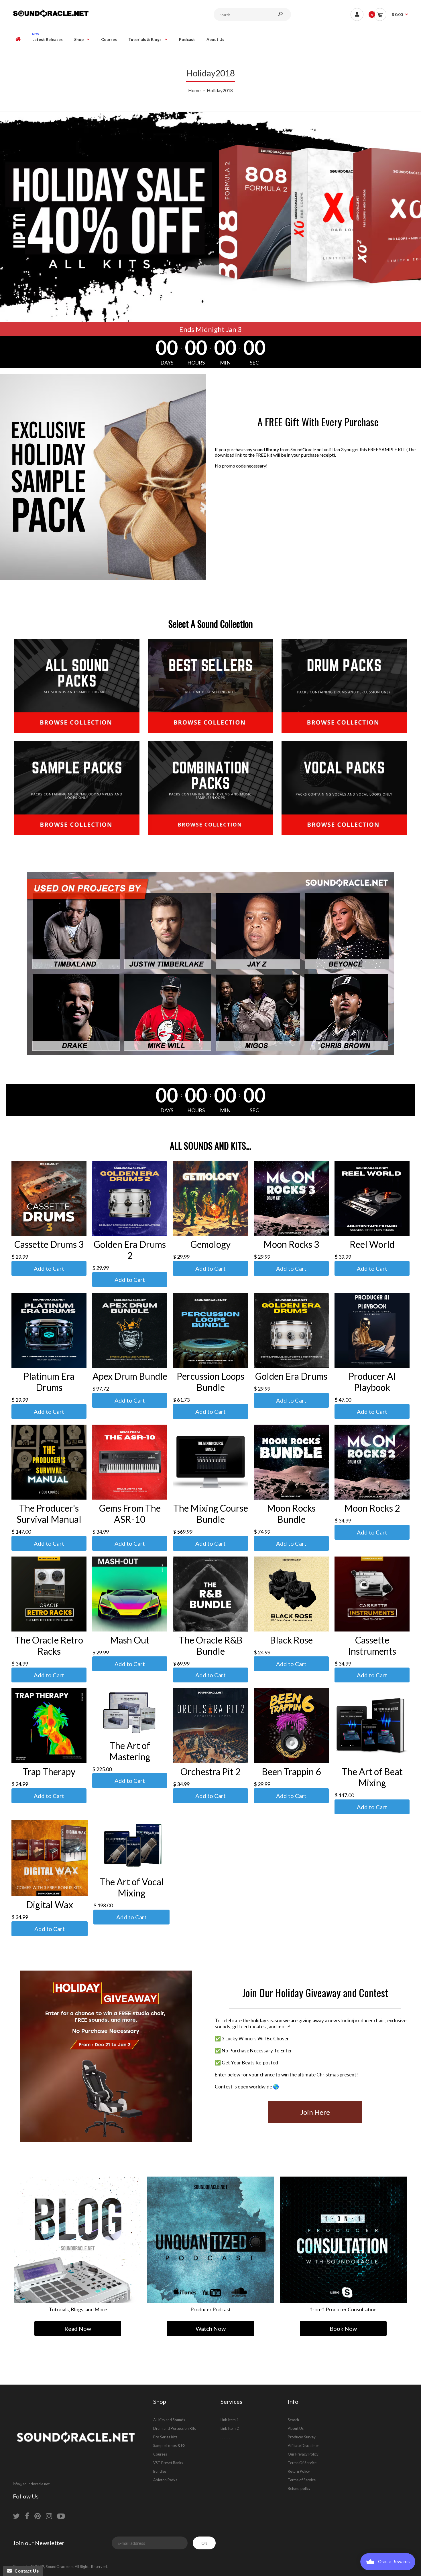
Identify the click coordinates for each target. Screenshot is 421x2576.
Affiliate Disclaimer (303, 2446)
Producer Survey (302, 2437)
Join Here (315, 2112)
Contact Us (25, 2571)
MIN (225, 363)
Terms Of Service (302, 2463)
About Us (296, 2428)
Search (293, 2420)
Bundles (160, 2471)
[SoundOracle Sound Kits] (51, 16)
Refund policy (299, 2488)
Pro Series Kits (165, 2437)
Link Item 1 (230, 2420)
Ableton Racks (165, 2480)
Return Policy (299, 2471)
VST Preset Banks (168, 2463)
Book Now (343, 2329)
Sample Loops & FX (169, 2446)
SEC (254, 363)
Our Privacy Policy (303, 2454)
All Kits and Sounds (169, 2420)
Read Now (78, 2329)
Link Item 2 (230, 2428)
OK (204, 2543)
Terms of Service (302, 2480)
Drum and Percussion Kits (175, 2428)
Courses (160, 2454)
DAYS (167, 363)
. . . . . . (225, 2437)
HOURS (196, 363)
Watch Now (211, 2329)
